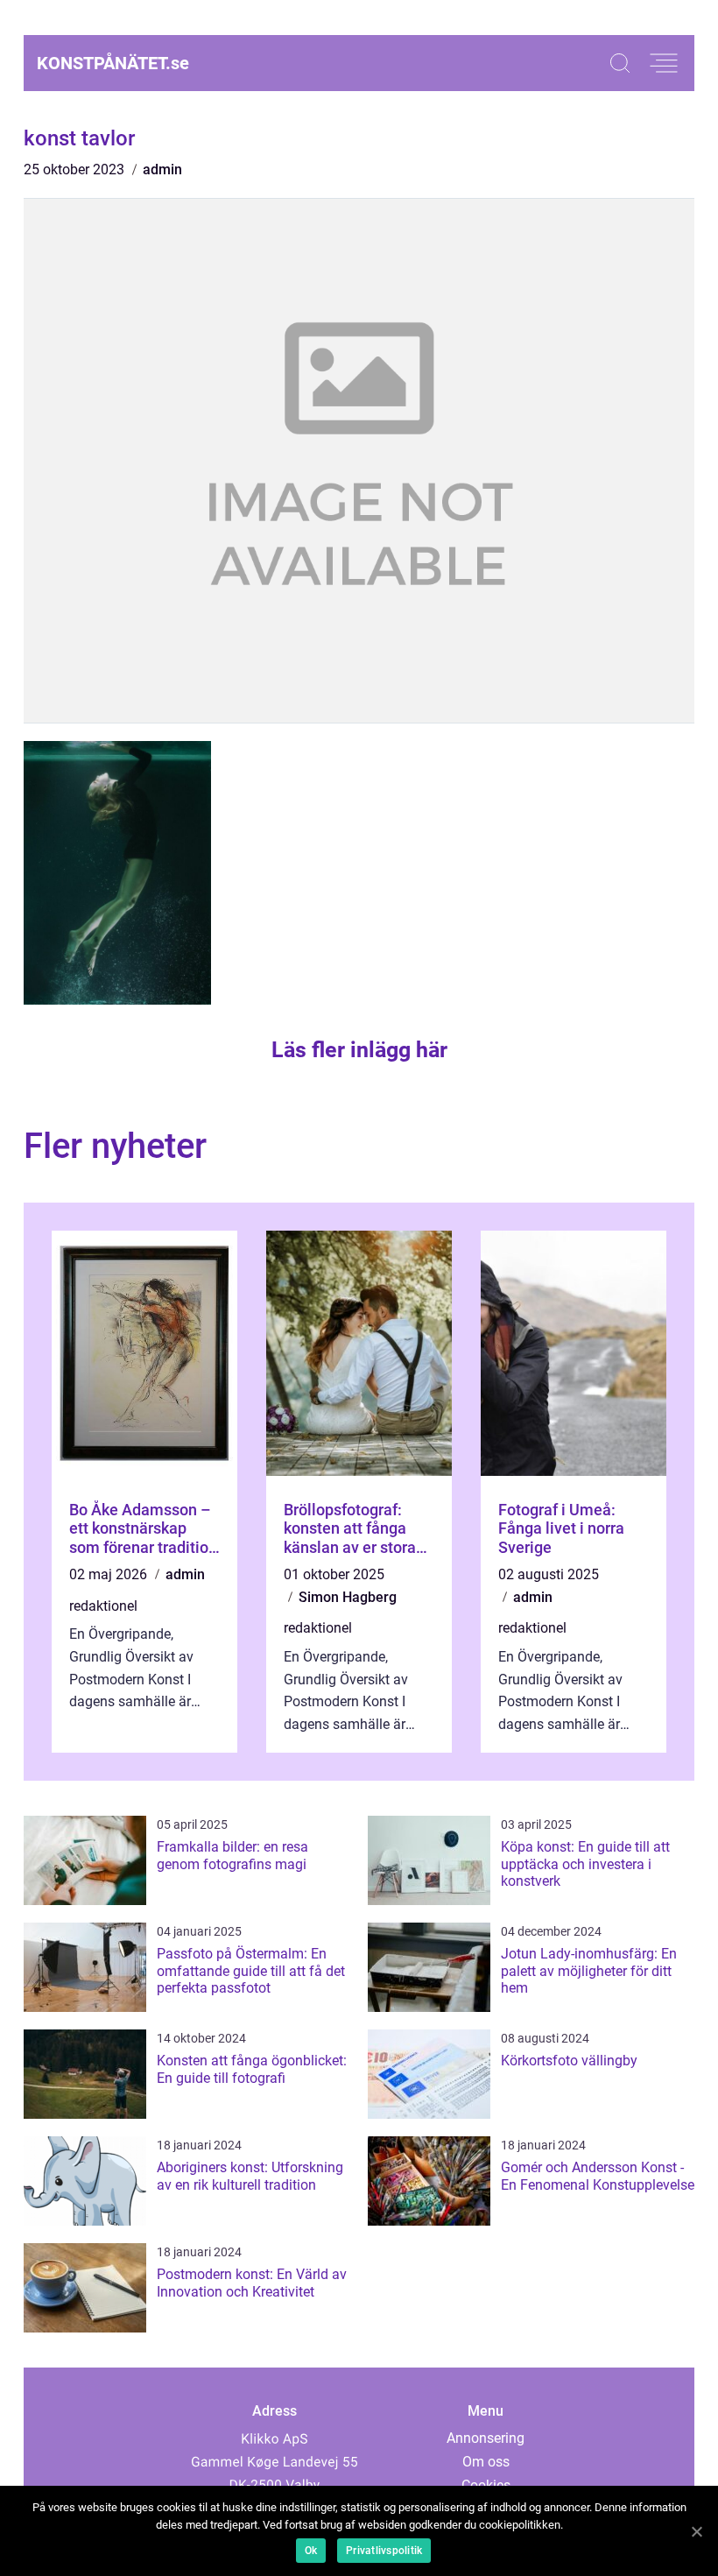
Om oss (486, 2462)
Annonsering (486, 2438)
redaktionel (103, 1606)
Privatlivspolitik (384, 2551)
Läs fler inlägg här (359, 1050)
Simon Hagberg (348, 1597)
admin (162, 169)
